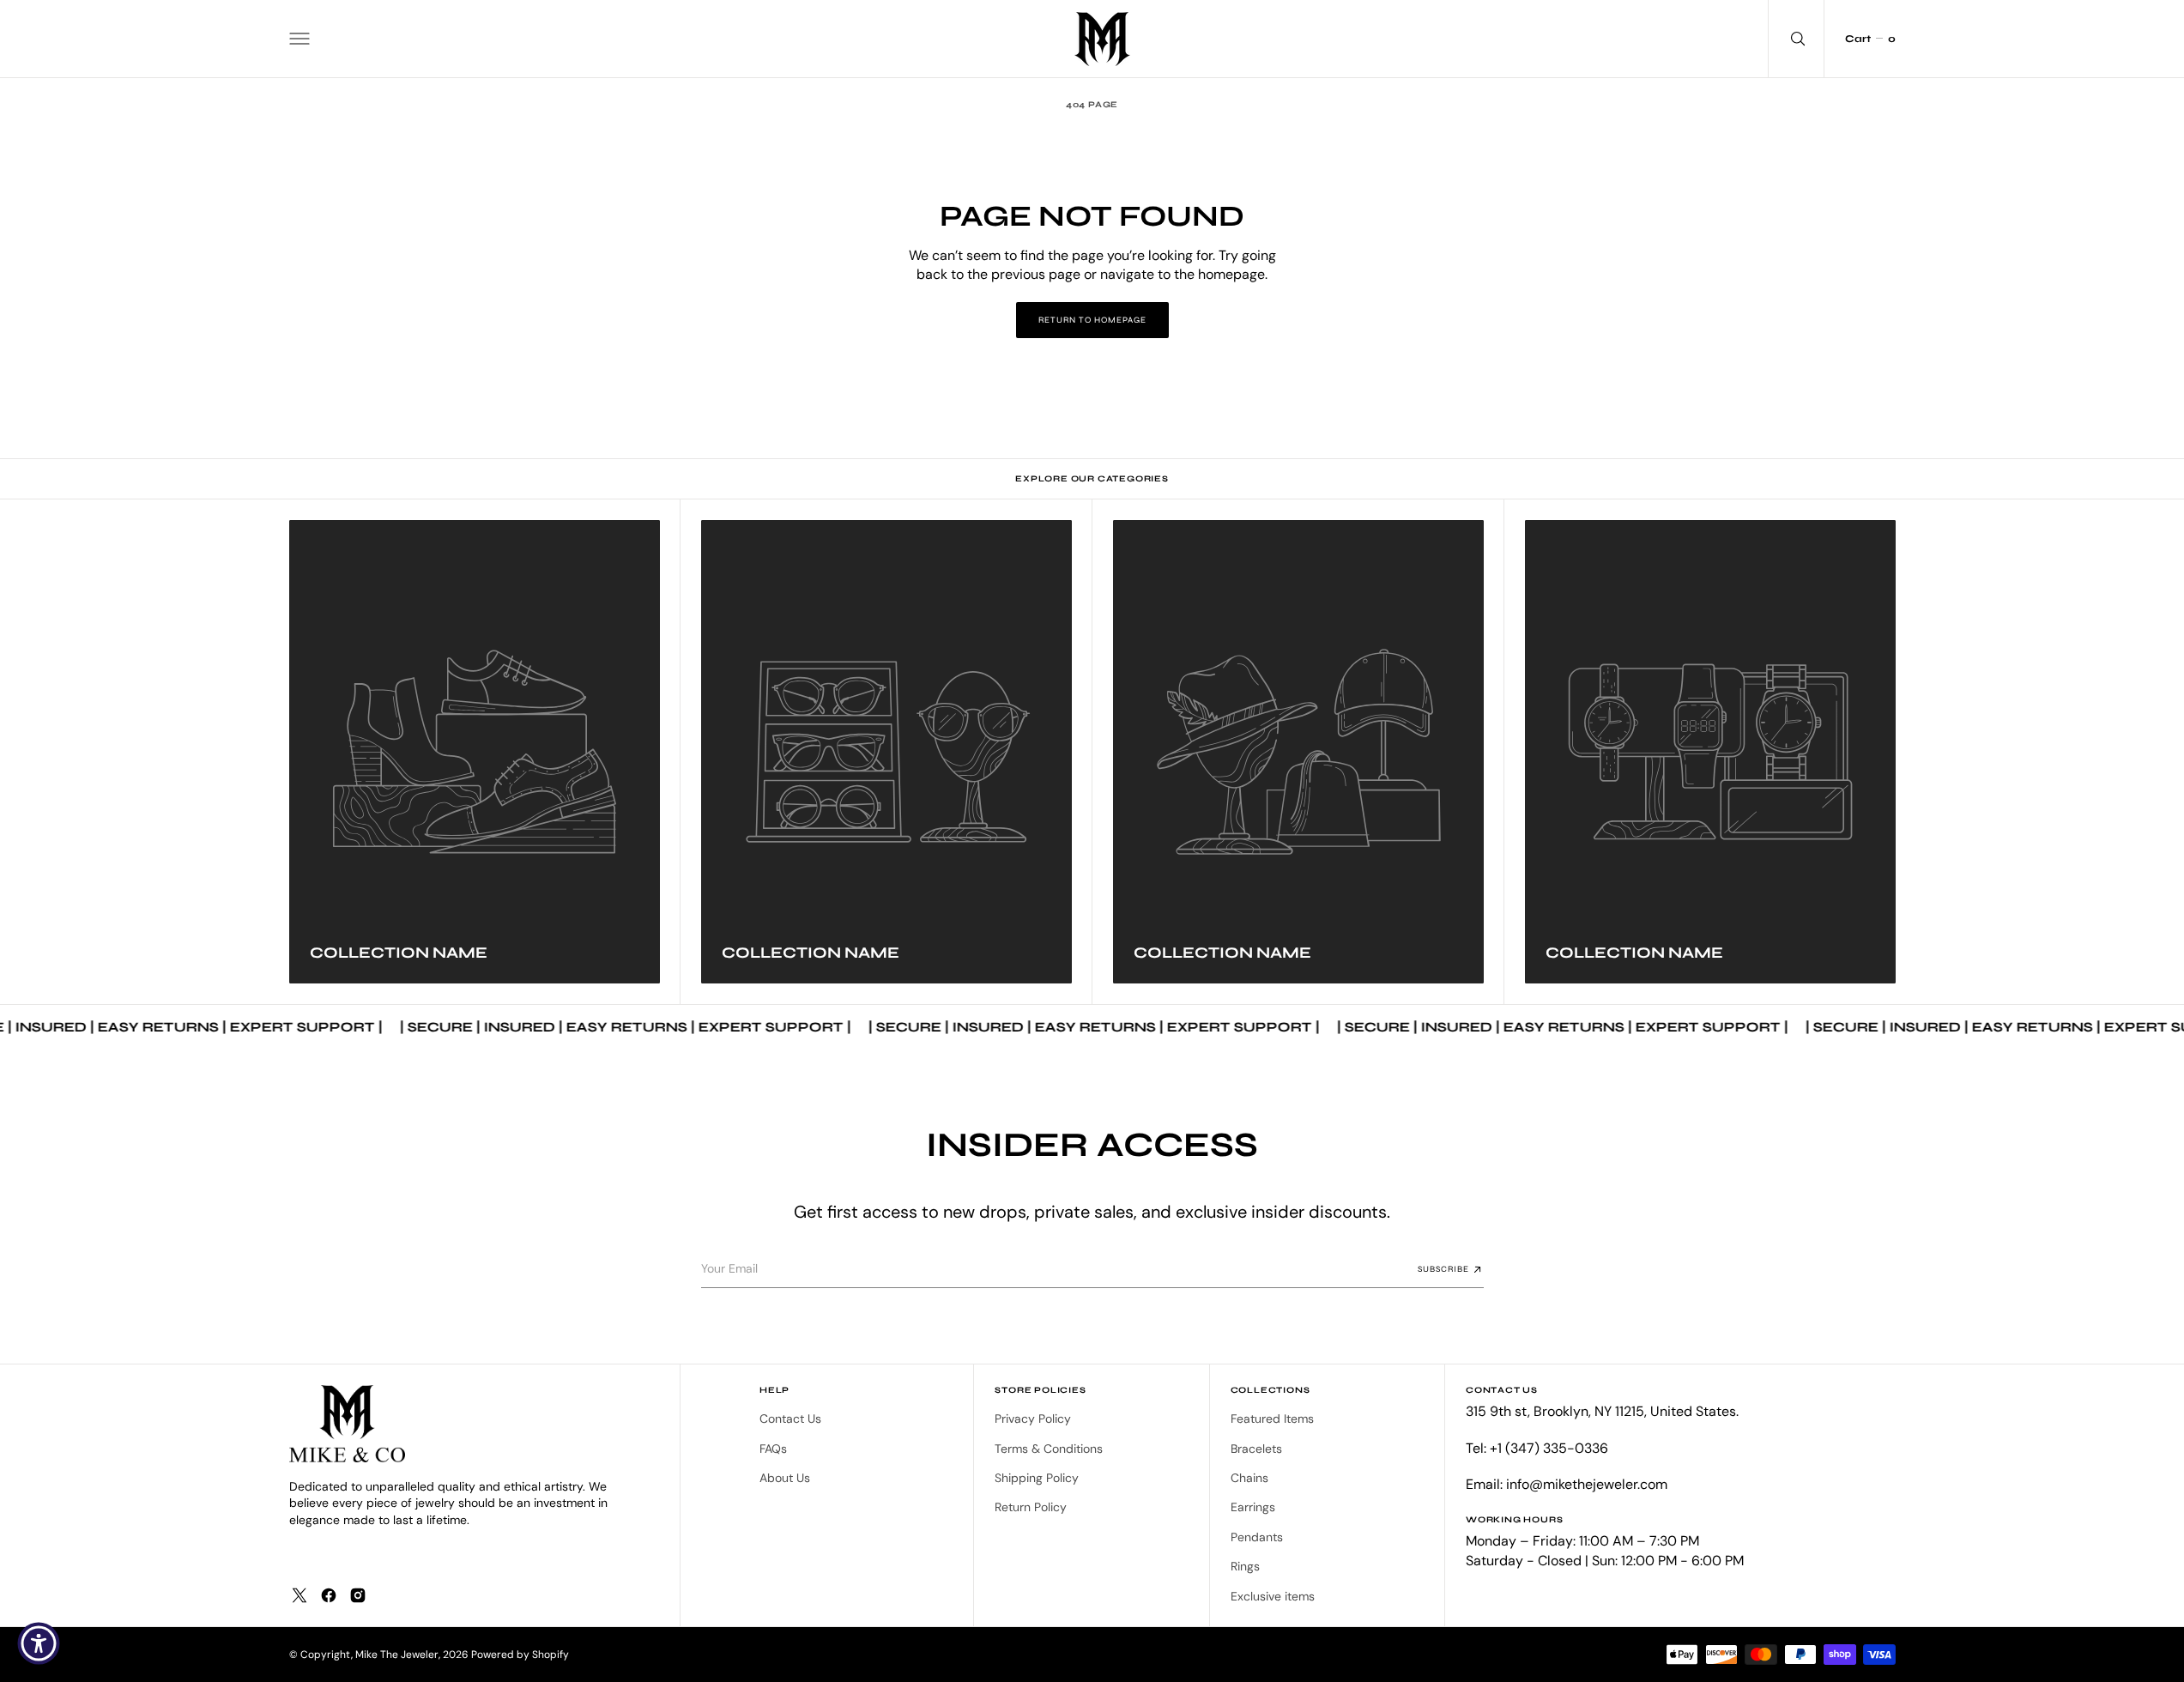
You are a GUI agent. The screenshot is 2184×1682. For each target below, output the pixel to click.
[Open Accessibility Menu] (39, 1643)
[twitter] (299, 1595)
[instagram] (358, 1595)
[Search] (1796, 39)
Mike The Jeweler (397, 1655)
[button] (299, 39)
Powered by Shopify (520, 1655)
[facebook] (329, 1595)
